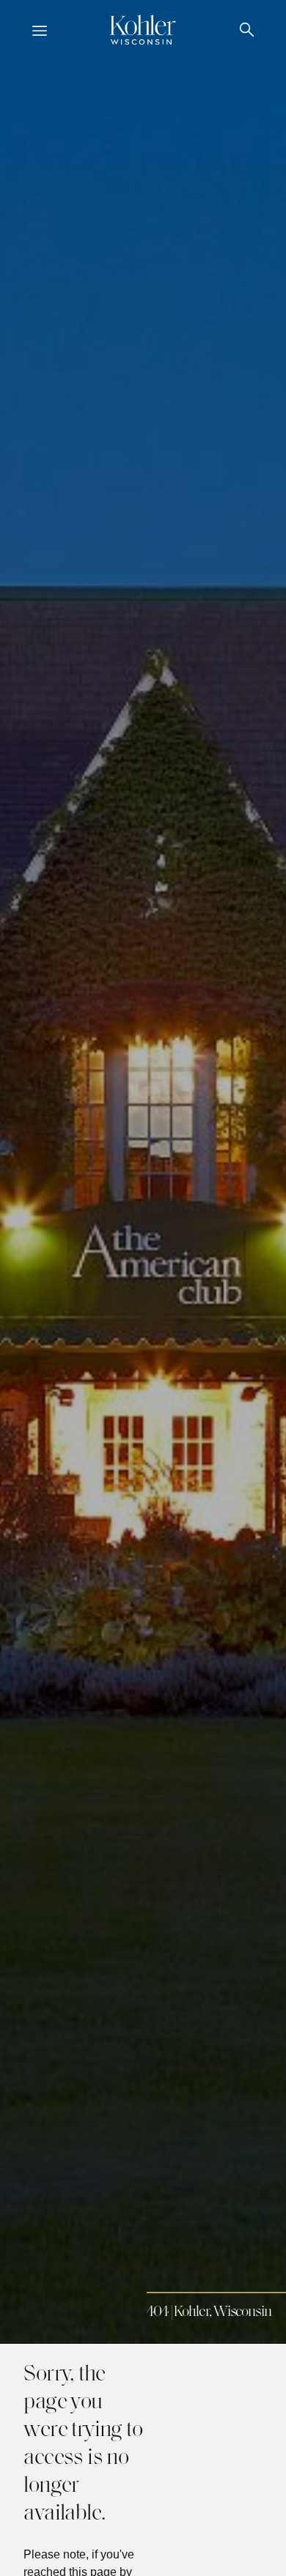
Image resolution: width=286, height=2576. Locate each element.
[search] (246, 32)
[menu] (40, 32)
